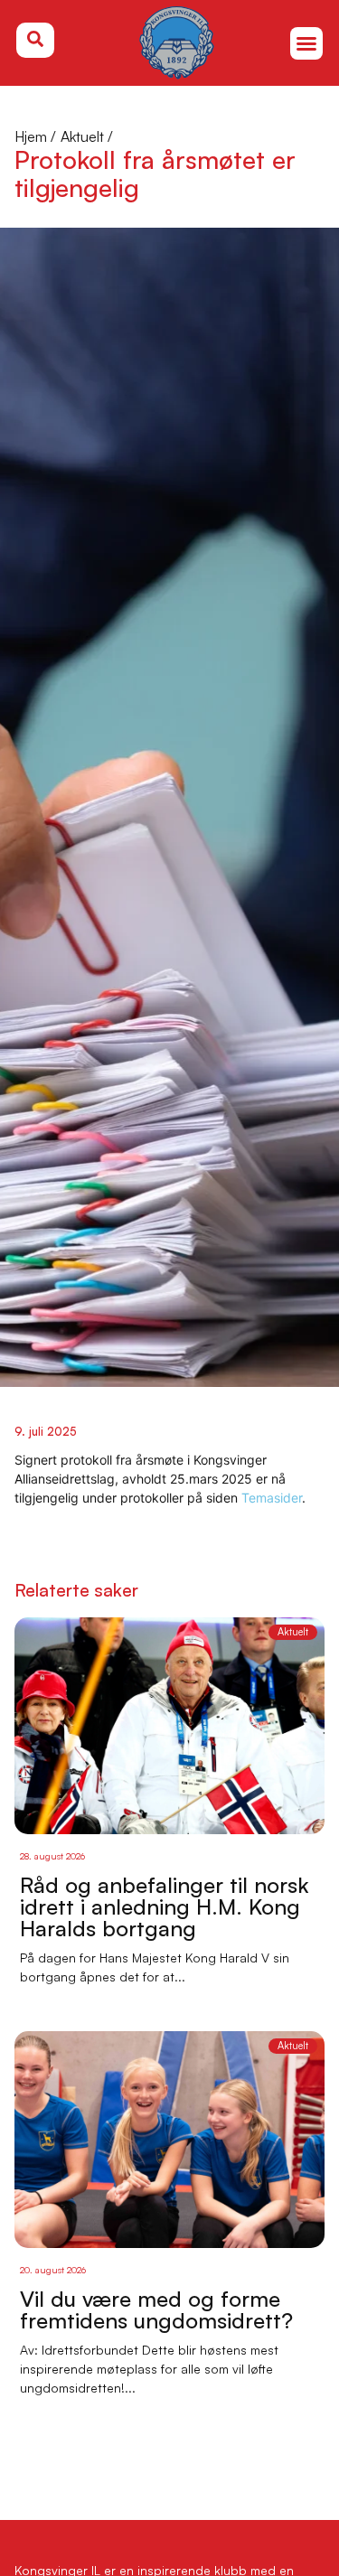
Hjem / (35, 136)
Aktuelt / (87, 136)
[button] (306, 43)
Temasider (272, 1498)
